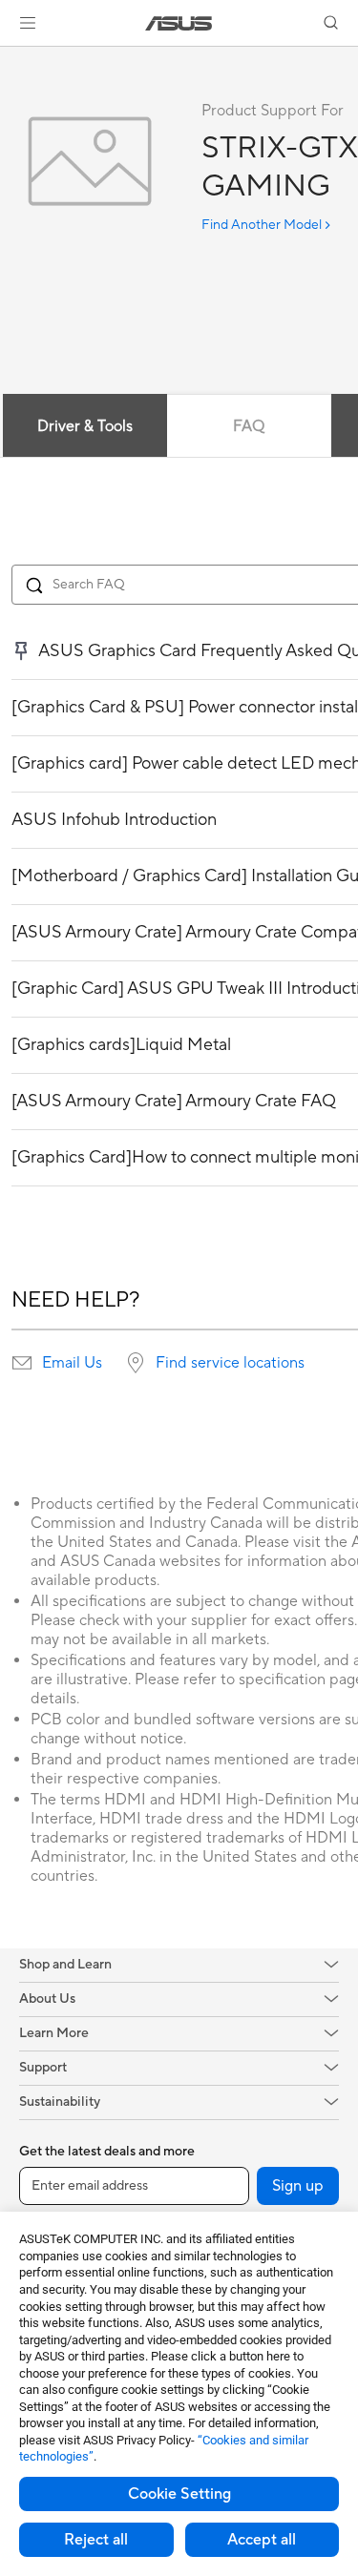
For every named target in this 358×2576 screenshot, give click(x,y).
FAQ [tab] (249, 426)
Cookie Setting (179, 2494)
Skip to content (11, 59)
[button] (28, 23)
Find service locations (230, 1363)
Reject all (96, 2540)
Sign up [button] (298, 2186)
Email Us (72, 1363)
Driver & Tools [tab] (85, 426)
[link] (179, 23)
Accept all (262, 2540)
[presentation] (22, 1363)
